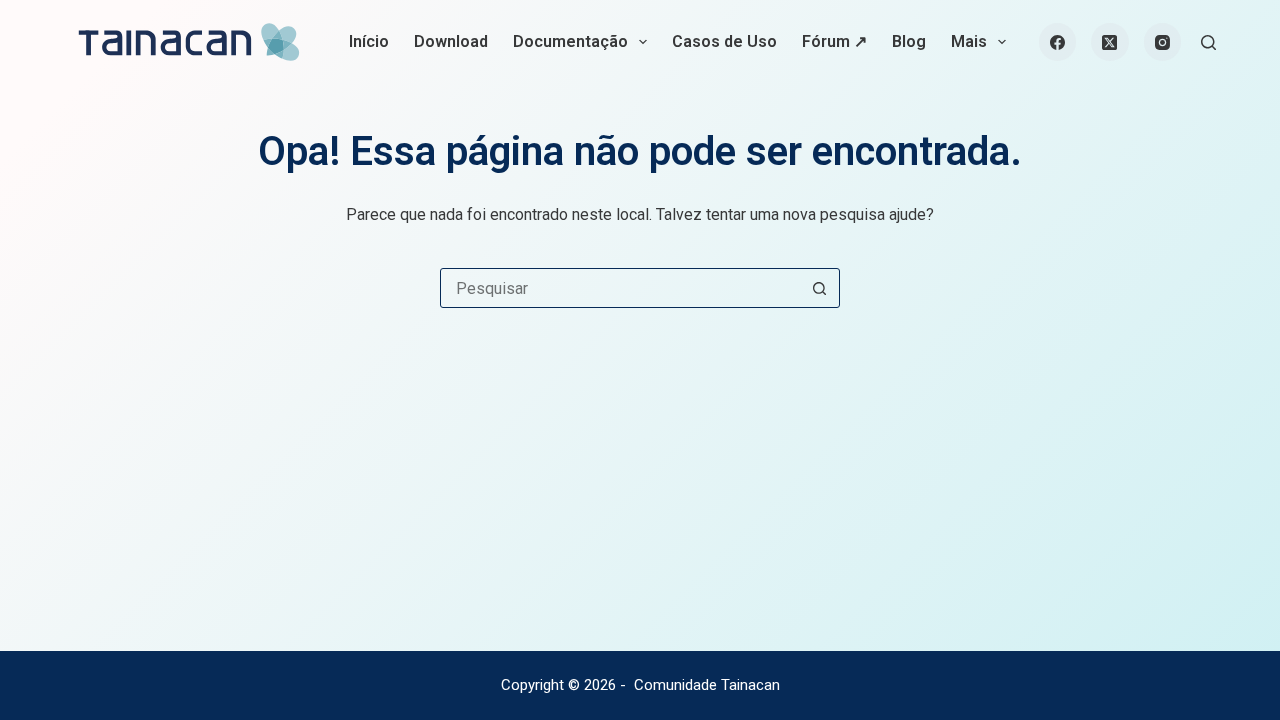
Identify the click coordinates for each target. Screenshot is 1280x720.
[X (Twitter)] (1110, 42)
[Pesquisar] (1208, 42)
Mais (969, 41)
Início (369, 41)
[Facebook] (1058, 42)
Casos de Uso (724, 41)
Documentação (570, 41)
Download (451, 41)
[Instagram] (1163, 42)
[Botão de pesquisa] (819, 288)
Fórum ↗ (834, 41)
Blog (909, 41)
